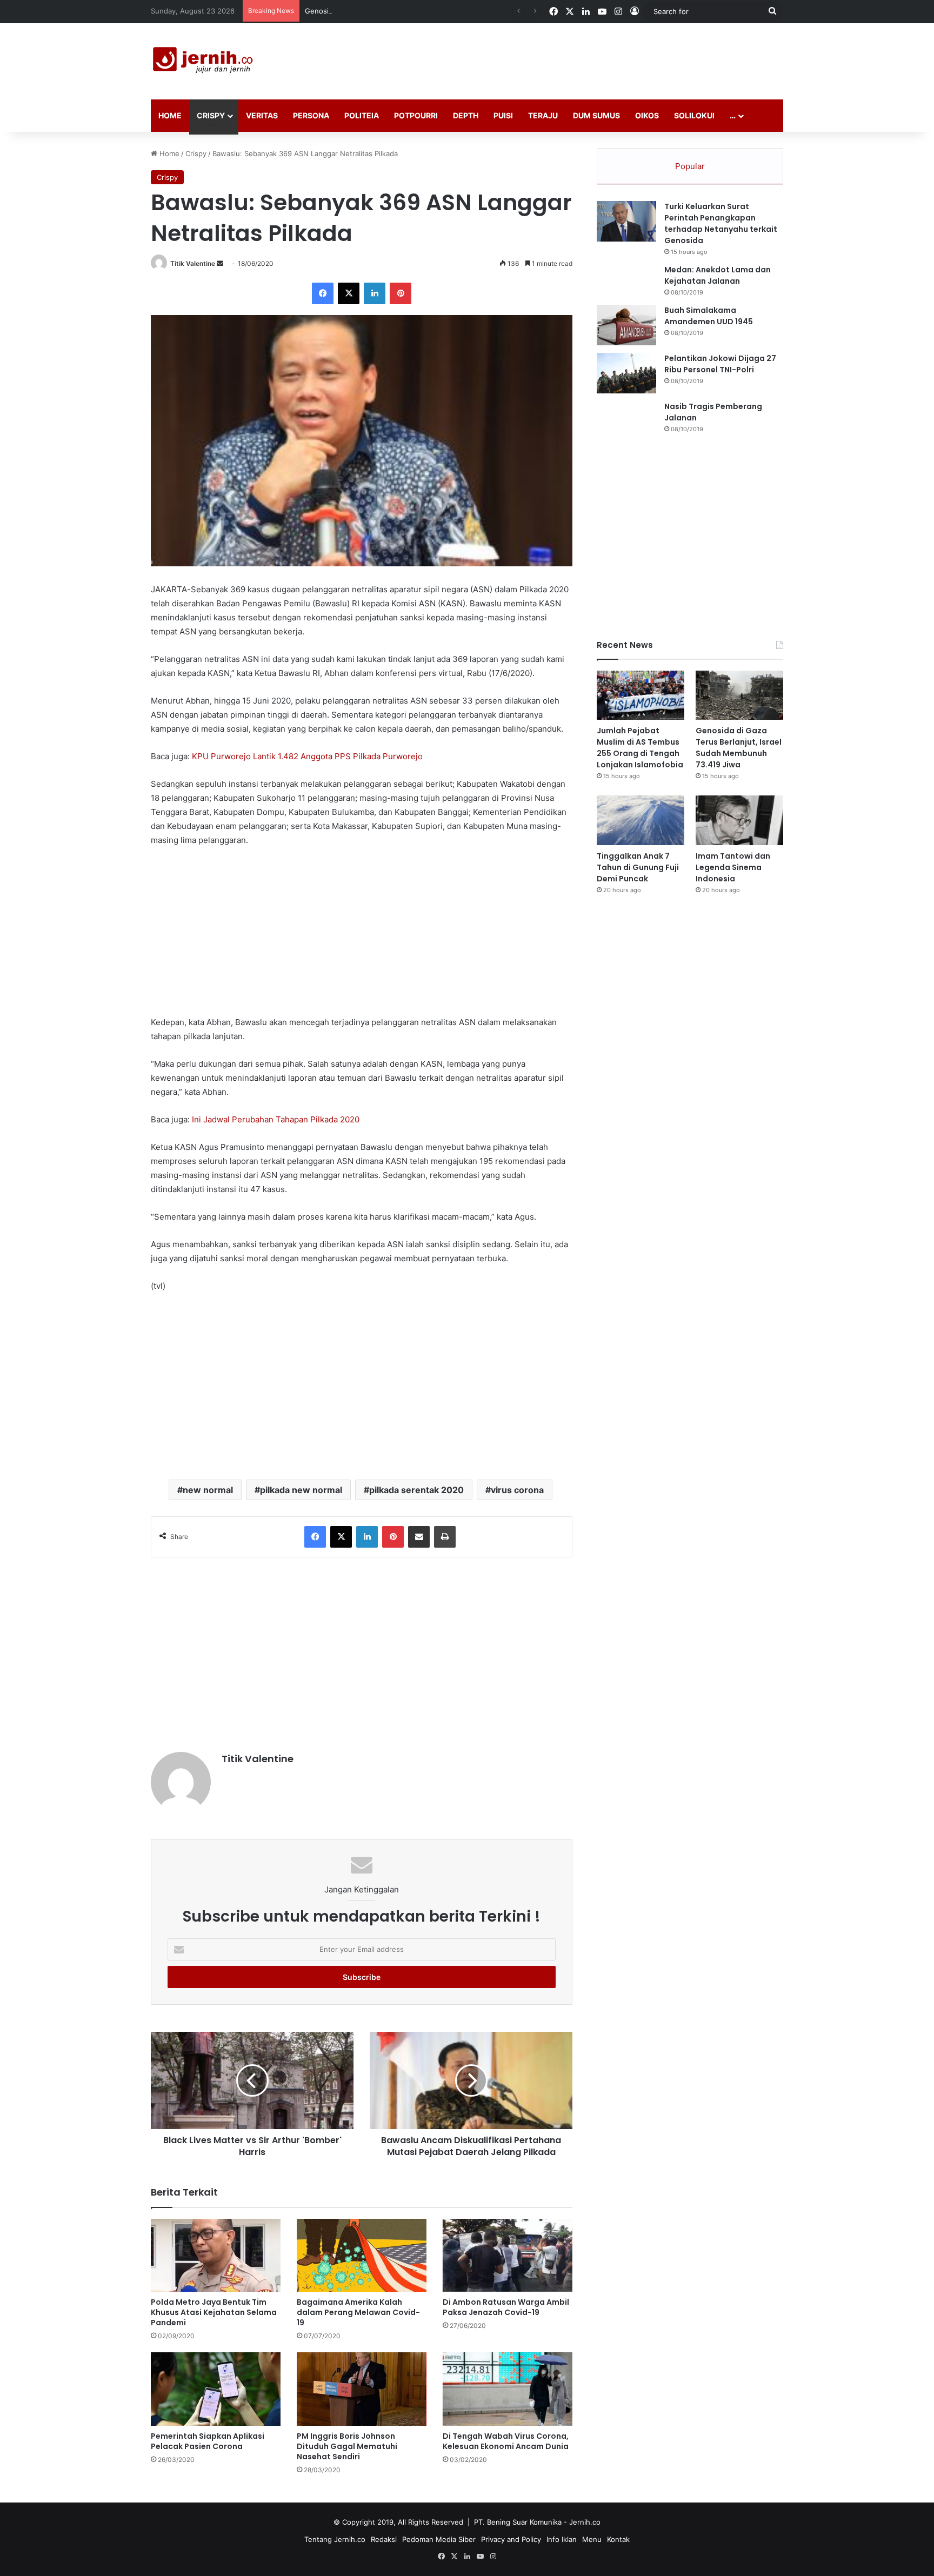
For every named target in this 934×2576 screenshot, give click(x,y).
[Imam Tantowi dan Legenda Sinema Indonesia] (739, 820)
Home (170, 115)
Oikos (647, 115)
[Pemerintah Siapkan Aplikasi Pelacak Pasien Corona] (216, 2389)
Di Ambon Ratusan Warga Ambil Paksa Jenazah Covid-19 (506, 2307)
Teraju (543, 115)
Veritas (262, 115)
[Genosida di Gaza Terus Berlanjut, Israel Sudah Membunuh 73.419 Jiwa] (739, 695)
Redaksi (384, 2539)
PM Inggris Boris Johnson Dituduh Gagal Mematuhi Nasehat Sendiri (347, 2446)
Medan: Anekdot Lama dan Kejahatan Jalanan (718, 275)
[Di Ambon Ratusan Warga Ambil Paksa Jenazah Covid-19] (508, 2255)
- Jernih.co (582, 2522)
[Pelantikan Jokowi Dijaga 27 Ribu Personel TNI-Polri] (626, 373)
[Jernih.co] (205, 61)
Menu (592, 2539)
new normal (208, 1490)
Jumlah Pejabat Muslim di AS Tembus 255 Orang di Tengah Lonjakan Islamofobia (640, 748)
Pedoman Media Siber (439, 2539)
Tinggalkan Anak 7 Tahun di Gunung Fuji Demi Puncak (638, 867)
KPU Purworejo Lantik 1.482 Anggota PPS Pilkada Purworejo (307, 756)
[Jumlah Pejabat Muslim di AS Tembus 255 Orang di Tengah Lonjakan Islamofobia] (641, 695)
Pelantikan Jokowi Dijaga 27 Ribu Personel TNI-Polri (720, 364)
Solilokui (694, 115)
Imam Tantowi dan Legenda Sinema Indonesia (733, 867)
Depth (466, 115)
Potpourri (416, 115)
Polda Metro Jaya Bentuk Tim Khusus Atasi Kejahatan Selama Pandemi (214, 2312)
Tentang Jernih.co (335, 2539)
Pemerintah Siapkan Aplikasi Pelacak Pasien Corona (208, 2441)
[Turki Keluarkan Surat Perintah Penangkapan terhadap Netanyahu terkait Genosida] (626, 221)
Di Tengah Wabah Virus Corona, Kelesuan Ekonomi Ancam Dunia (506, 2441)
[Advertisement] (575, 58)
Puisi (503, 115)
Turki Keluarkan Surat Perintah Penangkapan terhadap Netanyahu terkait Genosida (721, 223)
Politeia (362, 115)
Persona (311, 115)
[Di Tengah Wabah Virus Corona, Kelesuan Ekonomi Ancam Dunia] (508, 2389)
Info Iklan (562, 2539)
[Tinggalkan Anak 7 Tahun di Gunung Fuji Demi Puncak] (641, 820)
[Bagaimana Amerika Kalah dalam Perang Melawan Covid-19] (362, 2255)
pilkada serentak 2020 (416, 1490)
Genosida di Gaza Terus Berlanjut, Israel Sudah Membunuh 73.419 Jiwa (425, 11)
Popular (690, 166)
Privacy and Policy (511, 2539)
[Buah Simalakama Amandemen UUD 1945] (626, 325)
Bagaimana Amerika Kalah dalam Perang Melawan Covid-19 (358, 2312)
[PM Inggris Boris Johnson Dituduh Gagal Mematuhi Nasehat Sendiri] (362, 2389)
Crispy (211, 115)
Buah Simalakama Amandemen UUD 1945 (709, 316)
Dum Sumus (596, 115)
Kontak (618, 2539)
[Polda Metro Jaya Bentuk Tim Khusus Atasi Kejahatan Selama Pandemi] (216, 2255)
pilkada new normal (301, 1490)
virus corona (517, 1490)
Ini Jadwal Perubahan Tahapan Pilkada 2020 (276, 1119)
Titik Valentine (193, 263)
